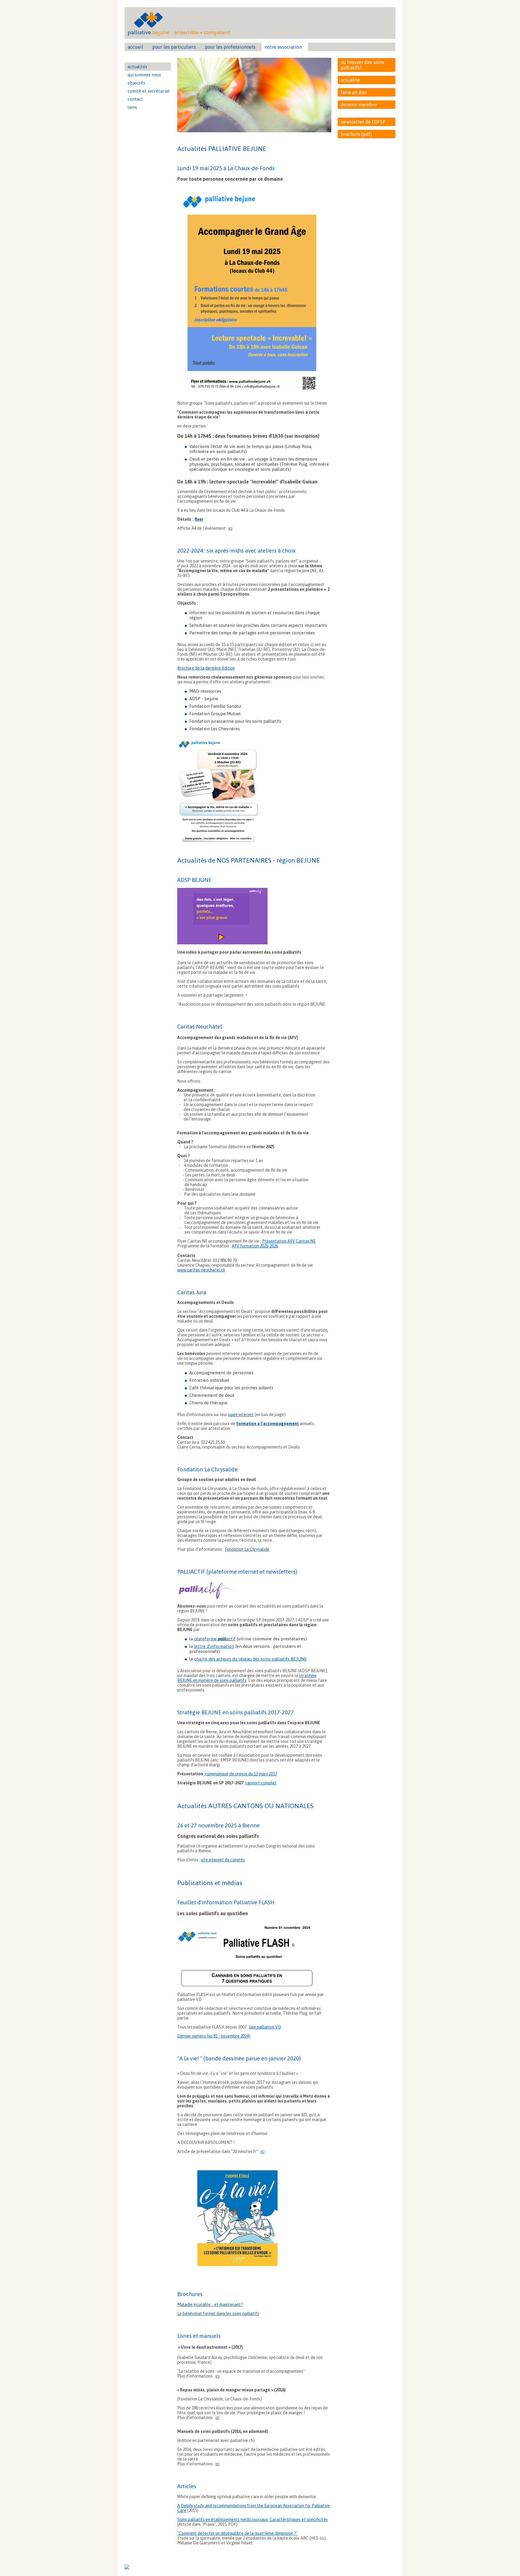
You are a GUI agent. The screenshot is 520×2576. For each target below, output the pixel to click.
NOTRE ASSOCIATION (283, 47)
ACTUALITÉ (350, 80)
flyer (199, 519)
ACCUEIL (135, 47)
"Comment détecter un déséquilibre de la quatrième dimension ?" (237, 2533)
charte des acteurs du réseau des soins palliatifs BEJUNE (250, 1659)
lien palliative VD (265, 2027)
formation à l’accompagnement (268, 1424)
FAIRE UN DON (354, 92)
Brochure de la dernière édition (206, 668)
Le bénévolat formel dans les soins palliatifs (218, 2314)
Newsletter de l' (363, 122)
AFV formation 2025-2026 (255, 1246)
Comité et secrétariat (149, 91)
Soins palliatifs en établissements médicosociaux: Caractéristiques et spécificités (252, 2519)
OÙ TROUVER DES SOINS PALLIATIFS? (362, 65)
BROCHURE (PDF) (356, 134)
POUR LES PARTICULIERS (174, 47)
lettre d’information (214, 1646)
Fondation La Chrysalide (247, 1549)
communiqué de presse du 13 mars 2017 (241, 1774)
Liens (132, 107)
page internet (241, 1415)
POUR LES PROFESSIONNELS (230, 47)
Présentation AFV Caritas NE (289, 1241)
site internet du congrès (223, 1860)
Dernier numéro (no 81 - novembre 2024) (214, 2036)
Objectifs (136, 83)
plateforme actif (215, 1639)
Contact (135, 99)
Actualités (137, 67)
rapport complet (261, 1783)
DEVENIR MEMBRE (359, 105)
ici (230, 528)
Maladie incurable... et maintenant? (210, 2305)
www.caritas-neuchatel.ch (201, 1270)
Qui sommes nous (144, 75)
